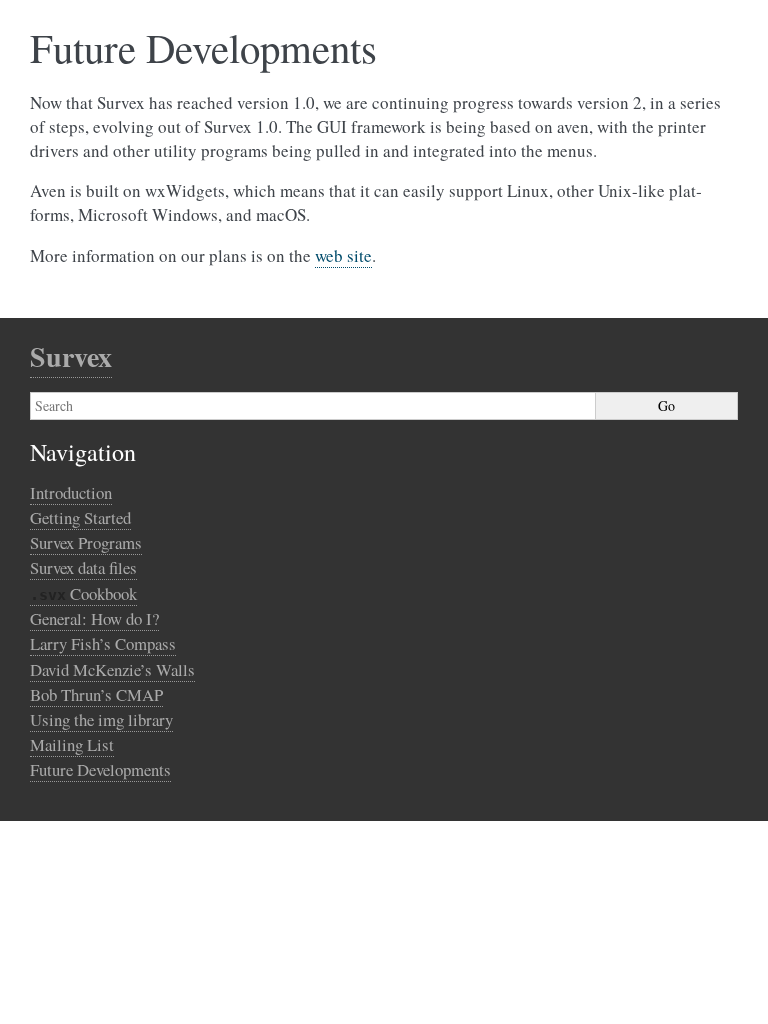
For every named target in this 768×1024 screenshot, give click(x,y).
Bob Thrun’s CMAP (96, 694)
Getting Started (80, 517)
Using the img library (101, 719)
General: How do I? (94, 618)
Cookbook (83, 593)
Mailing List (72, 744)
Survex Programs (86, 542)
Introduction (71, 492)
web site (343, 255)
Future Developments (100, 769)
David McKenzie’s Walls (112, 669)
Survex (71, 356)
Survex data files (83, 567)
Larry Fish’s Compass (103, 643)
